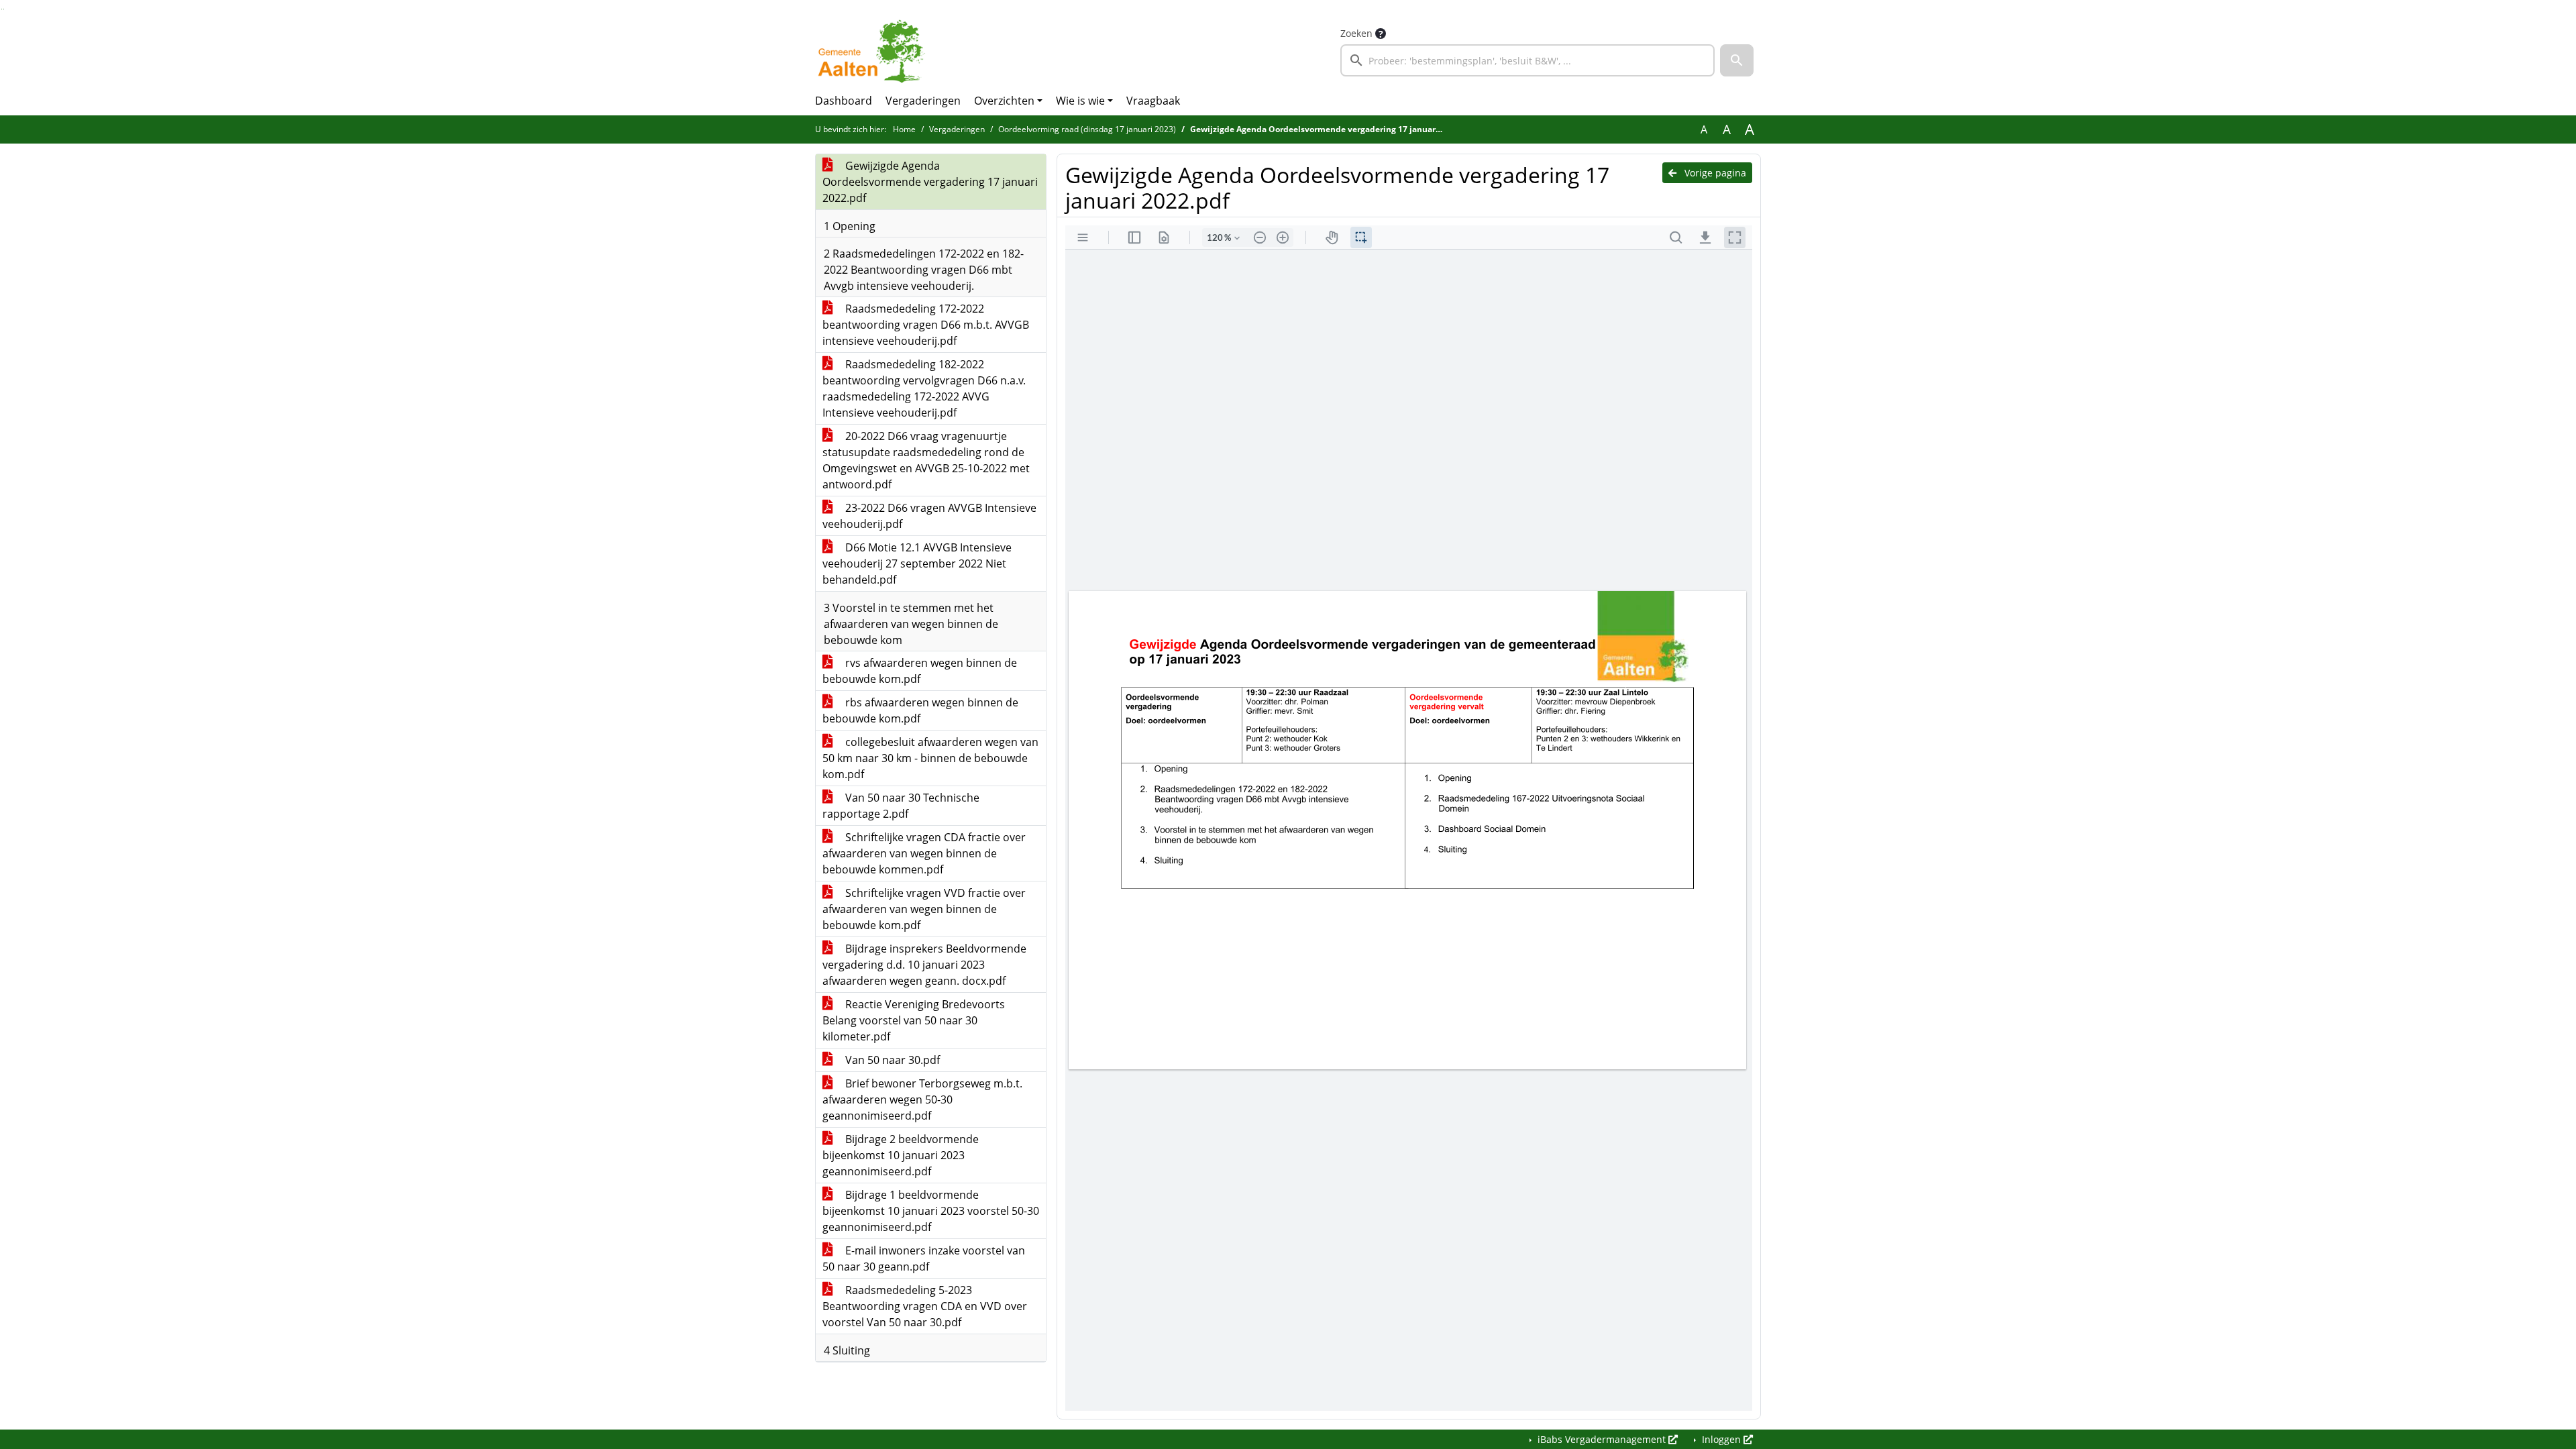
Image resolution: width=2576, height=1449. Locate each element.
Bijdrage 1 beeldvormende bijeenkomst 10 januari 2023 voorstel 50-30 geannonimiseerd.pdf (931, 1211)
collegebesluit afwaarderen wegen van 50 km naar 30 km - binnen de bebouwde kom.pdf (930, 758)
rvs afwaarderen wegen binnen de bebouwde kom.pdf (920, 671)
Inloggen (1721, 1439)
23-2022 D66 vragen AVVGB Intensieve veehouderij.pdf (929, 516)
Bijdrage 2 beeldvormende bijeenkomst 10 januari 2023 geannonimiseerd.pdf (901, 1155)
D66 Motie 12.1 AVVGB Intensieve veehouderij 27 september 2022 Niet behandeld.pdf (917, 563)
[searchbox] (1527, 60)
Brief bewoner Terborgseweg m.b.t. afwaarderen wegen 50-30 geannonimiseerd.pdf (922, 1099)
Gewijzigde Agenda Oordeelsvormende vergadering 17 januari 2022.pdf (930, 182)
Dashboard (844, 101)
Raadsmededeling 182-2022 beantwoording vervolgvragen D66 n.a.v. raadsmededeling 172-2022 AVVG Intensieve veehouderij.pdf (924, 388)
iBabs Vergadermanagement (1602, 1439)
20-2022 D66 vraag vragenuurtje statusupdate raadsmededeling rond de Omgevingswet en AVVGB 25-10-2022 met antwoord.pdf (926, 460)
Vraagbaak (1153, 101)
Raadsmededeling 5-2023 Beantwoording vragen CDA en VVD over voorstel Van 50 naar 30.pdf (925, 1306)
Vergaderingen (923, 101)
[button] (1737, 60)
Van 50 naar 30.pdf (891, 1060)
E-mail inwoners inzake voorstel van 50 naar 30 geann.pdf (924, 1258)
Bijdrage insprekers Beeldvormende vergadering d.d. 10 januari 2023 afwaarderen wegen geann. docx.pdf (924, 965)
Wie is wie (1080, 101)
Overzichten (1004, 101)
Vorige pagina (1714, 173)
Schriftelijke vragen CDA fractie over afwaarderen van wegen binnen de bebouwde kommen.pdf (924, 853)
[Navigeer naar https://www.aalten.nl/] (874, 51)
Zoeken (1356, 33)
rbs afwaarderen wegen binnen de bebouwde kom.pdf (920, 710)
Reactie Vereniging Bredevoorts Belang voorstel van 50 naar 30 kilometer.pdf (914, 1020)
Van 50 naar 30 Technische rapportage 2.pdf (901, 806)
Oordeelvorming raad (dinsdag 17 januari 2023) (1087, 129)
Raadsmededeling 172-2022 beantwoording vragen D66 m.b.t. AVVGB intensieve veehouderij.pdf (926, 325)
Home (904, 129)
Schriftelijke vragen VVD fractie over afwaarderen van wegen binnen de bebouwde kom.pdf (924, 909)
